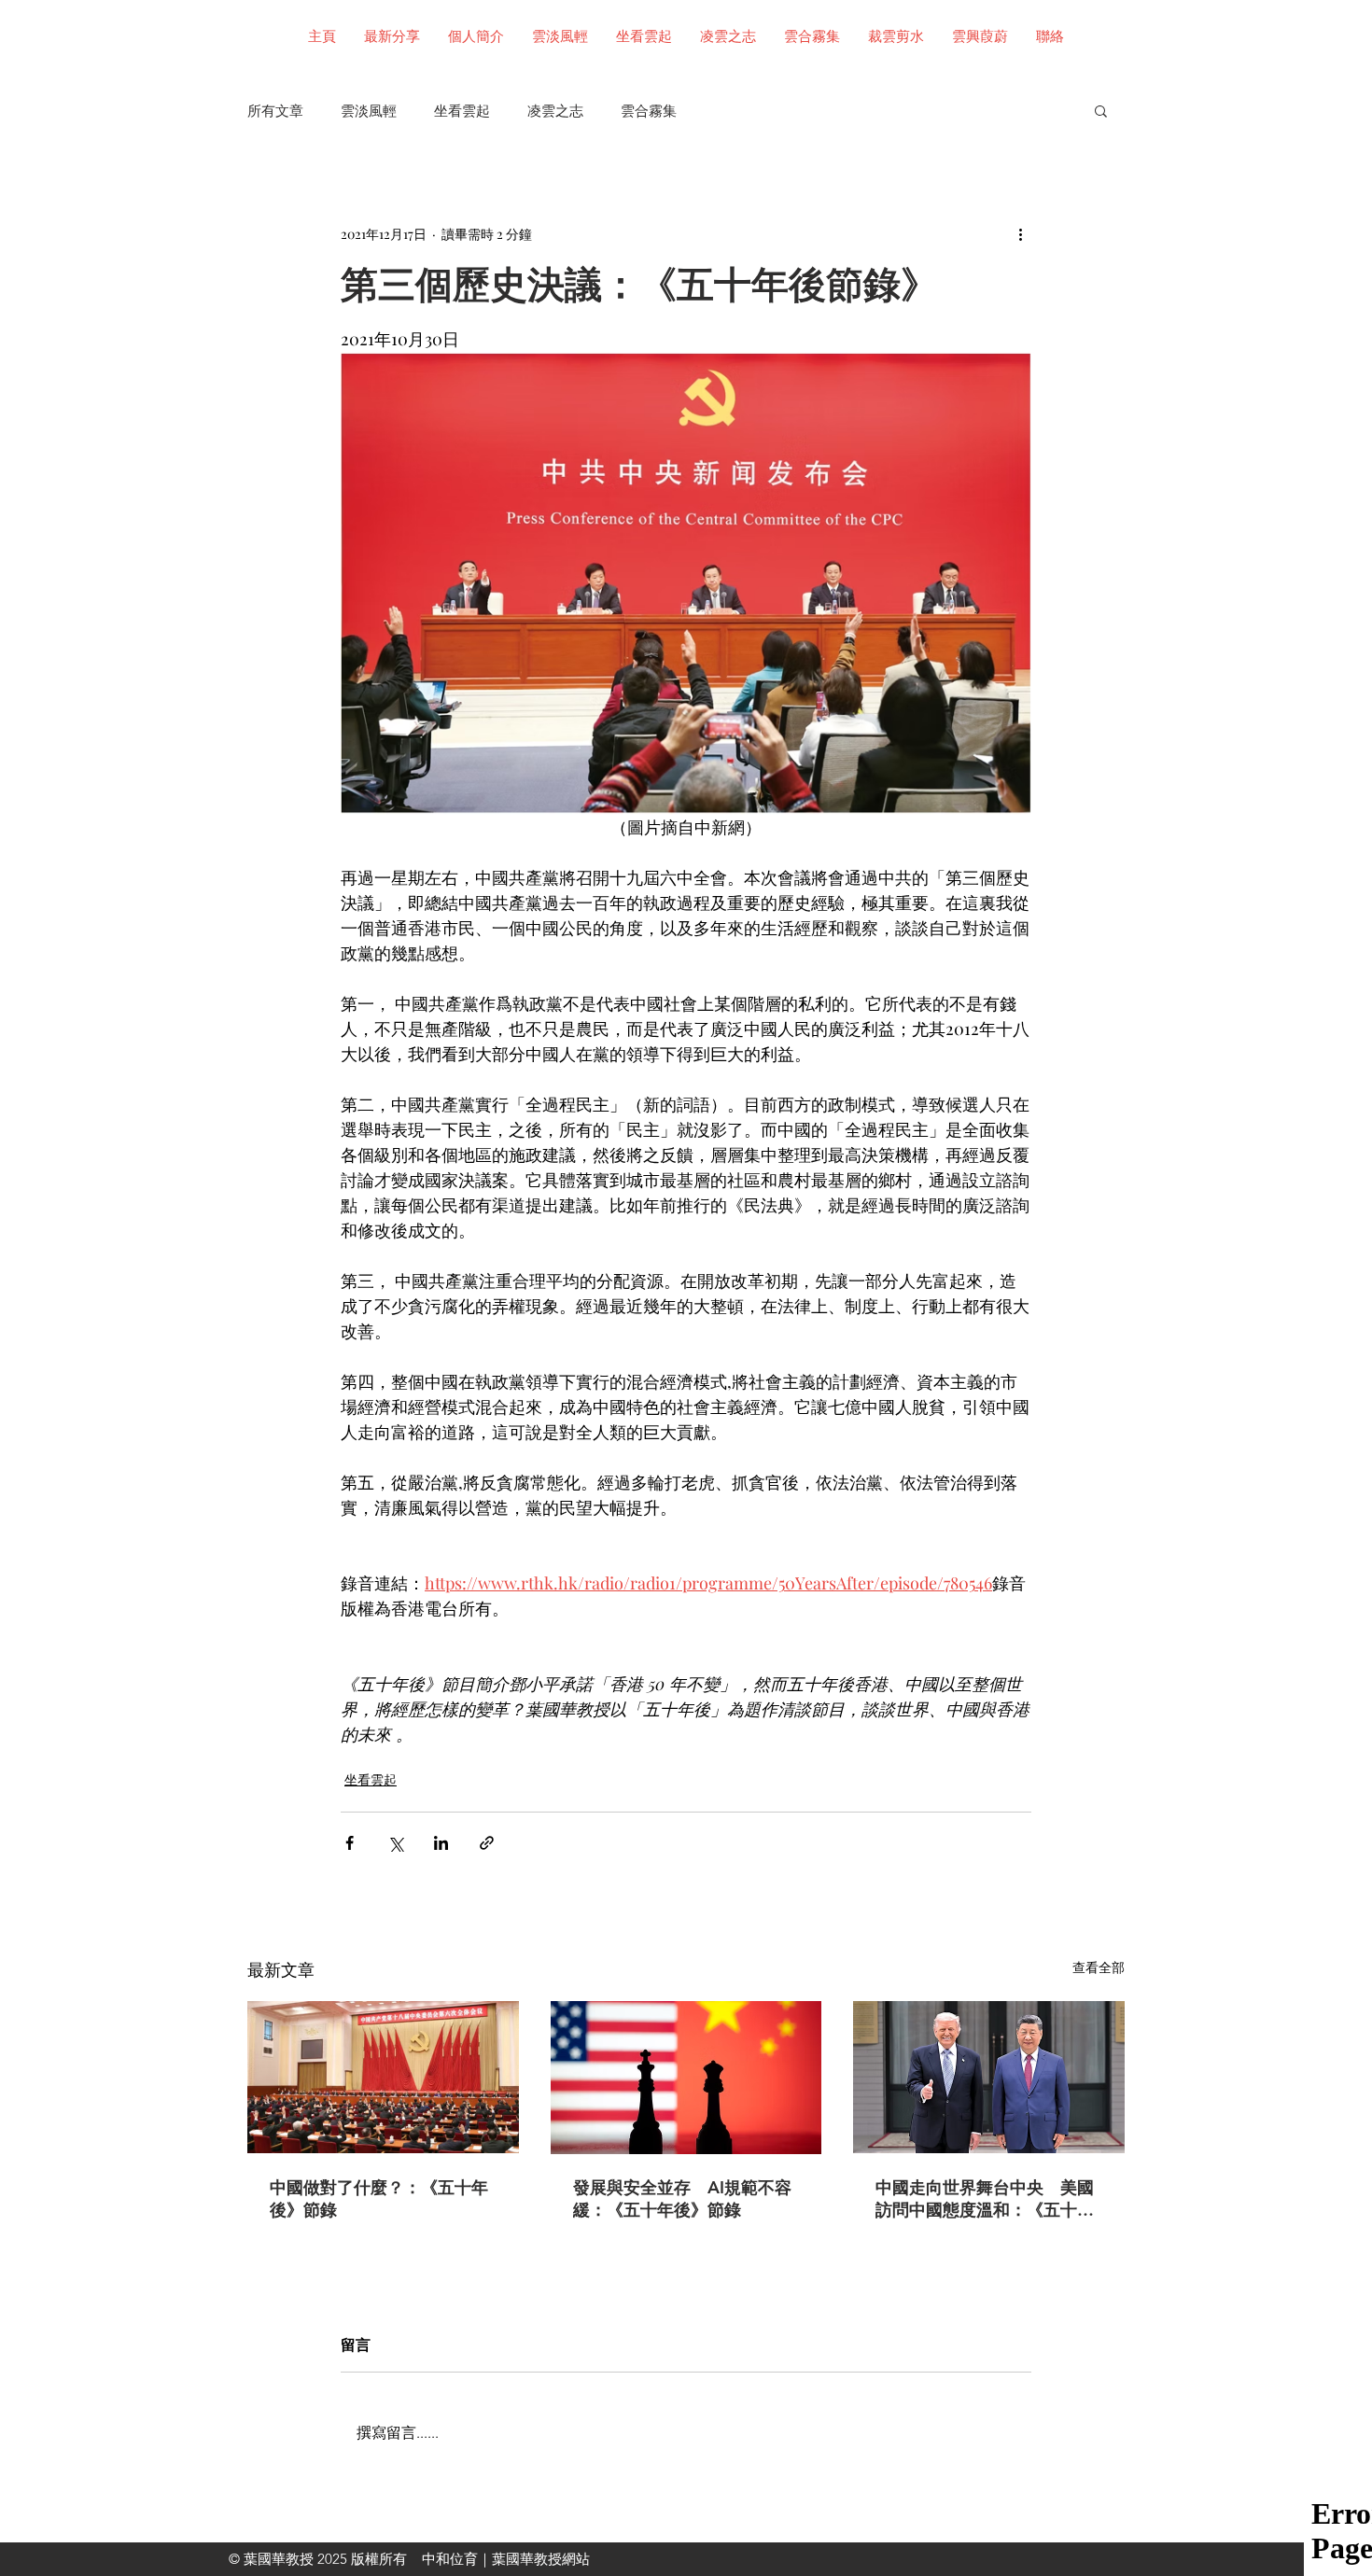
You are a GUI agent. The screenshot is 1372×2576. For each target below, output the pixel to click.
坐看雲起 (462, 111)
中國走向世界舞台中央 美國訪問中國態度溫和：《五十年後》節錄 (985, 2199)
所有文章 (275, 111)
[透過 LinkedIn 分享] (441, 1843)
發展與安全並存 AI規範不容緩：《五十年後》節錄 (682, 2198)
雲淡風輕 (369, 111)
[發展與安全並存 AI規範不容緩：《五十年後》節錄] (686, 2078)
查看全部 (1099, 1967)
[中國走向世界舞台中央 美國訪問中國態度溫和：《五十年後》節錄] (989, 2077)
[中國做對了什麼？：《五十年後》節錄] (383, 2077)
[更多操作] (1020, 233)
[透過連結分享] (487, 1843)
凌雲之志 (555, 111)
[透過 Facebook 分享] (350, 1843)
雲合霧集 (649, 111)
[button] (1101, 110)
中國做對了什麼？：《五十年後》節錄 (379, 2198)
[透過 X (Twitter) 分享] (395, 1843)
